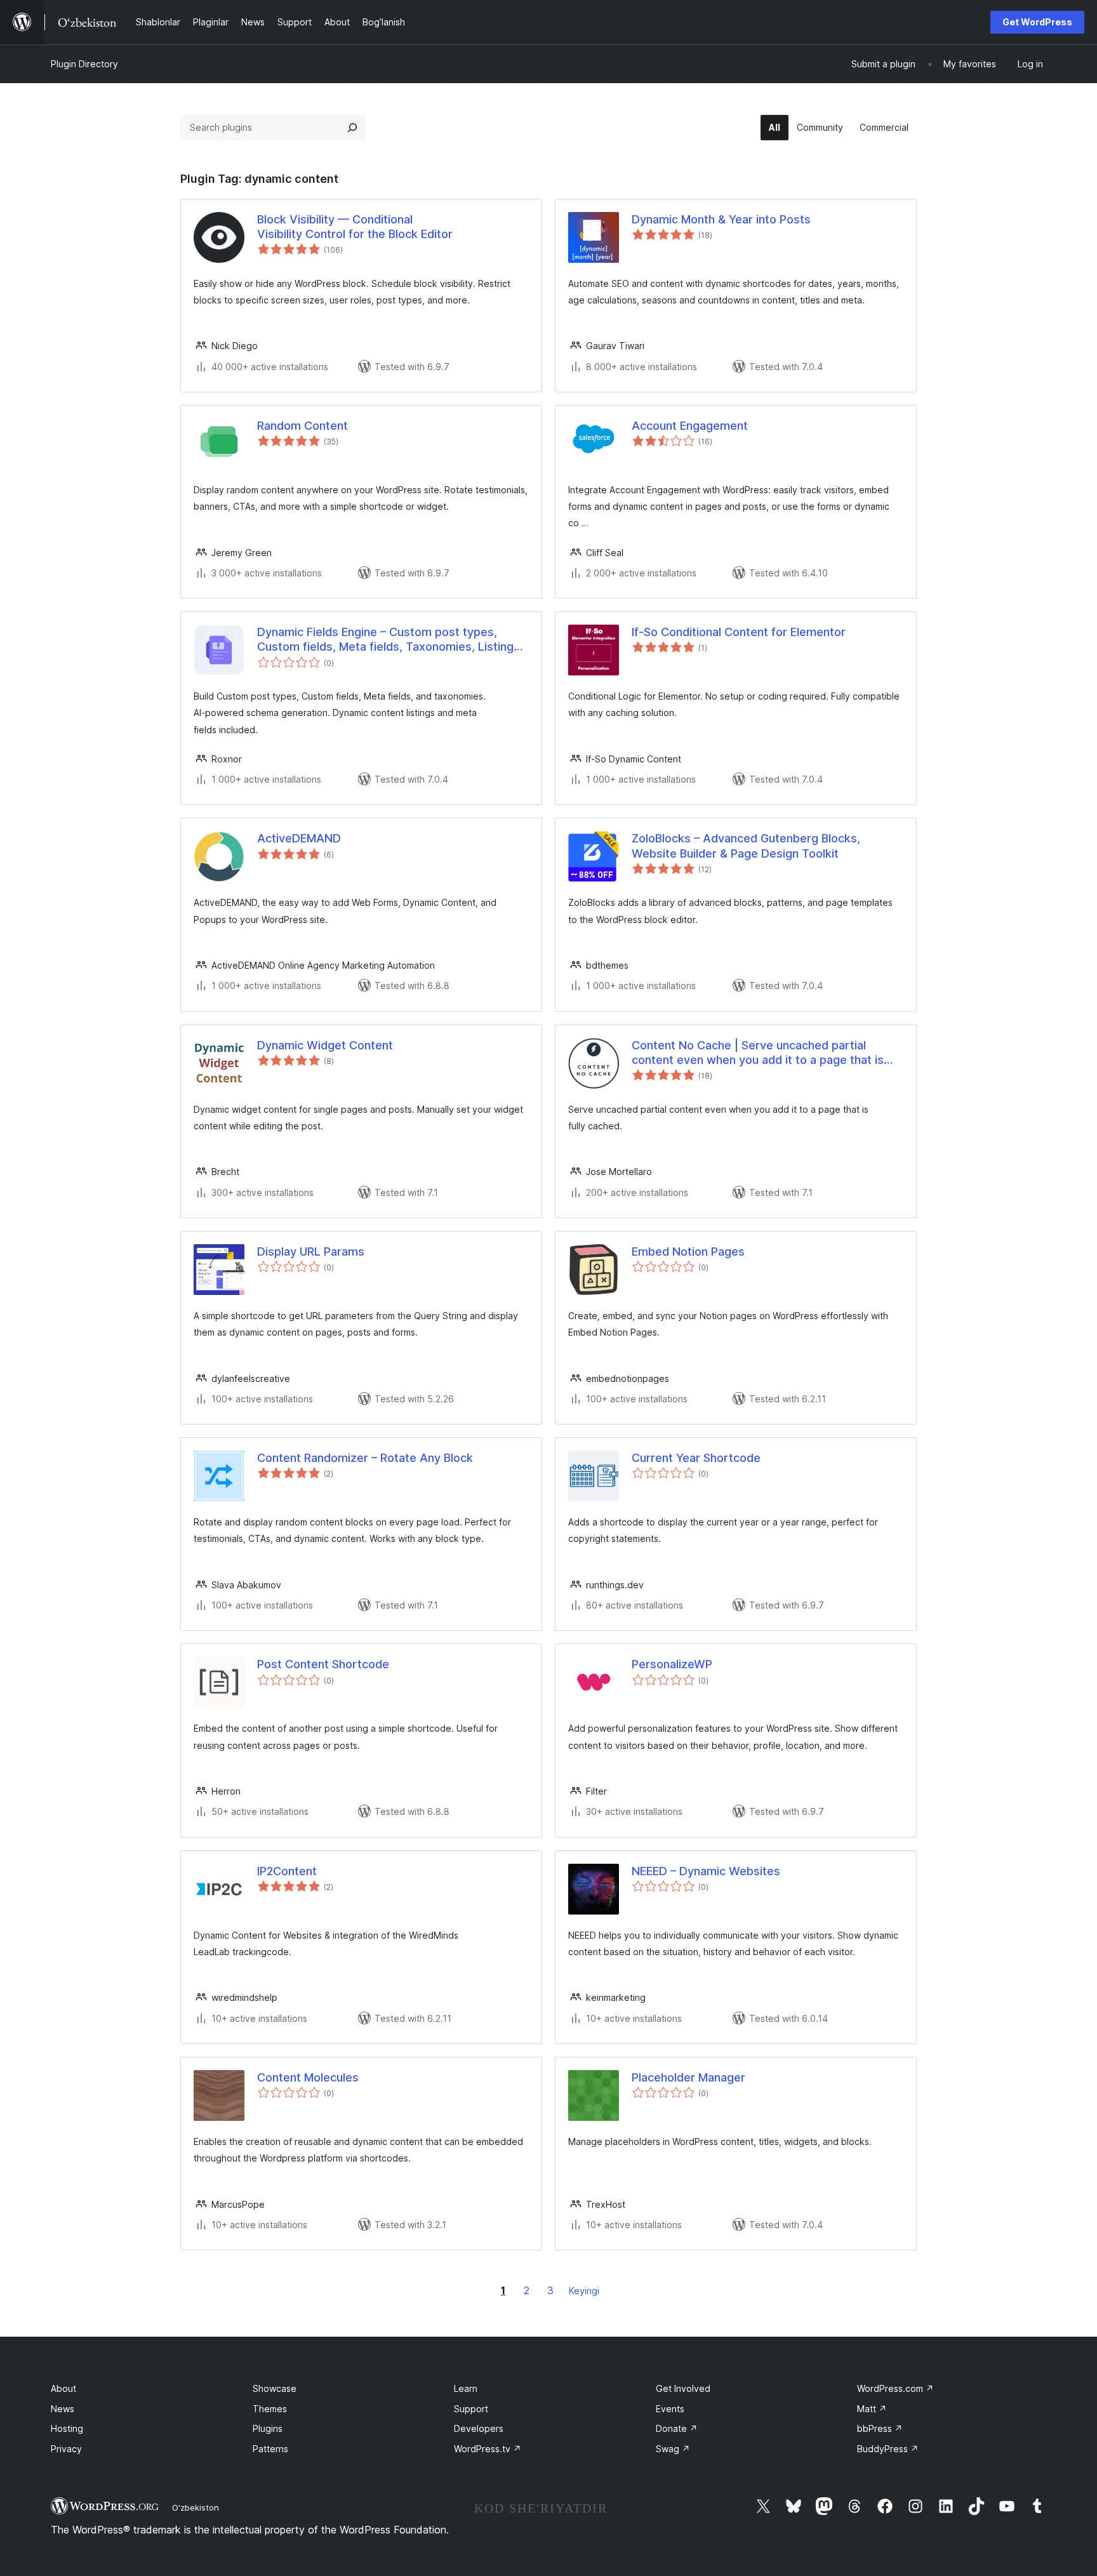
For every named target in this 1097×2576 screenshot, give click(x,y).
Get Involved (683, 2388)
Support (471, 2409)
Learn (466, 2388)
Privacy (66, 2449)
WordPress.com (895, 2388)
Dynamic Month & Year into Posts (721, 219)
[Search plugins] (352, 128)
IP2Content (287, 1871)
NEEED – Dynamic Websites (706, 1871)
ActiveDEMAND (299, 838)
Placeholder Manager (688, 2077)
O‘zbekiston (196, 2507)
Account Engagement (690, 426)
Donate (677, 2428)
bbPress (880, 2428)
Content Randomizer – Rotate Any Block (365, 1458)
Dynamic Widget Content (325, 1045)
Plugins (268, 2428)
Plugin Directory (84, 64)
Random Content (303, 426)
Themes (270, 2409)
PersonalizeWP (672, 1664)
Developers (479, 2428)
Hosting (67, 2428)
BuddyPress (888, 2449)
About (63, 2388)
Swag (673, 2449)
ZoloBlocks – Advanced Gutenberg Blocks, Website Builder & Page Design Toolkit (746, 846)
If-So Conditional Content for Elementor (739, 632)
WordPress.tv (488, 2449)
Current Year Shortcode (696, 1458)
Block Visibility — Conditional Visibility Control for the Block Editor (355, 227)
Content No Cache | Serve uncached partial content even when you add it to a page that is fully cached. (758, 1053)
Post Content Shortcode (323, 1664)
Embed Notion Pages (688, 1251)
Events (670, 2409)
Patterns (270, 2449)
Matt (872, 2409)
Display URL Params (311, 1251)
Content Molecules (308, 2077)
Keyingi (584, 2291)
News (63, 2409)
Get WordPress (1037, 22)
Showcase (275, 2388)
